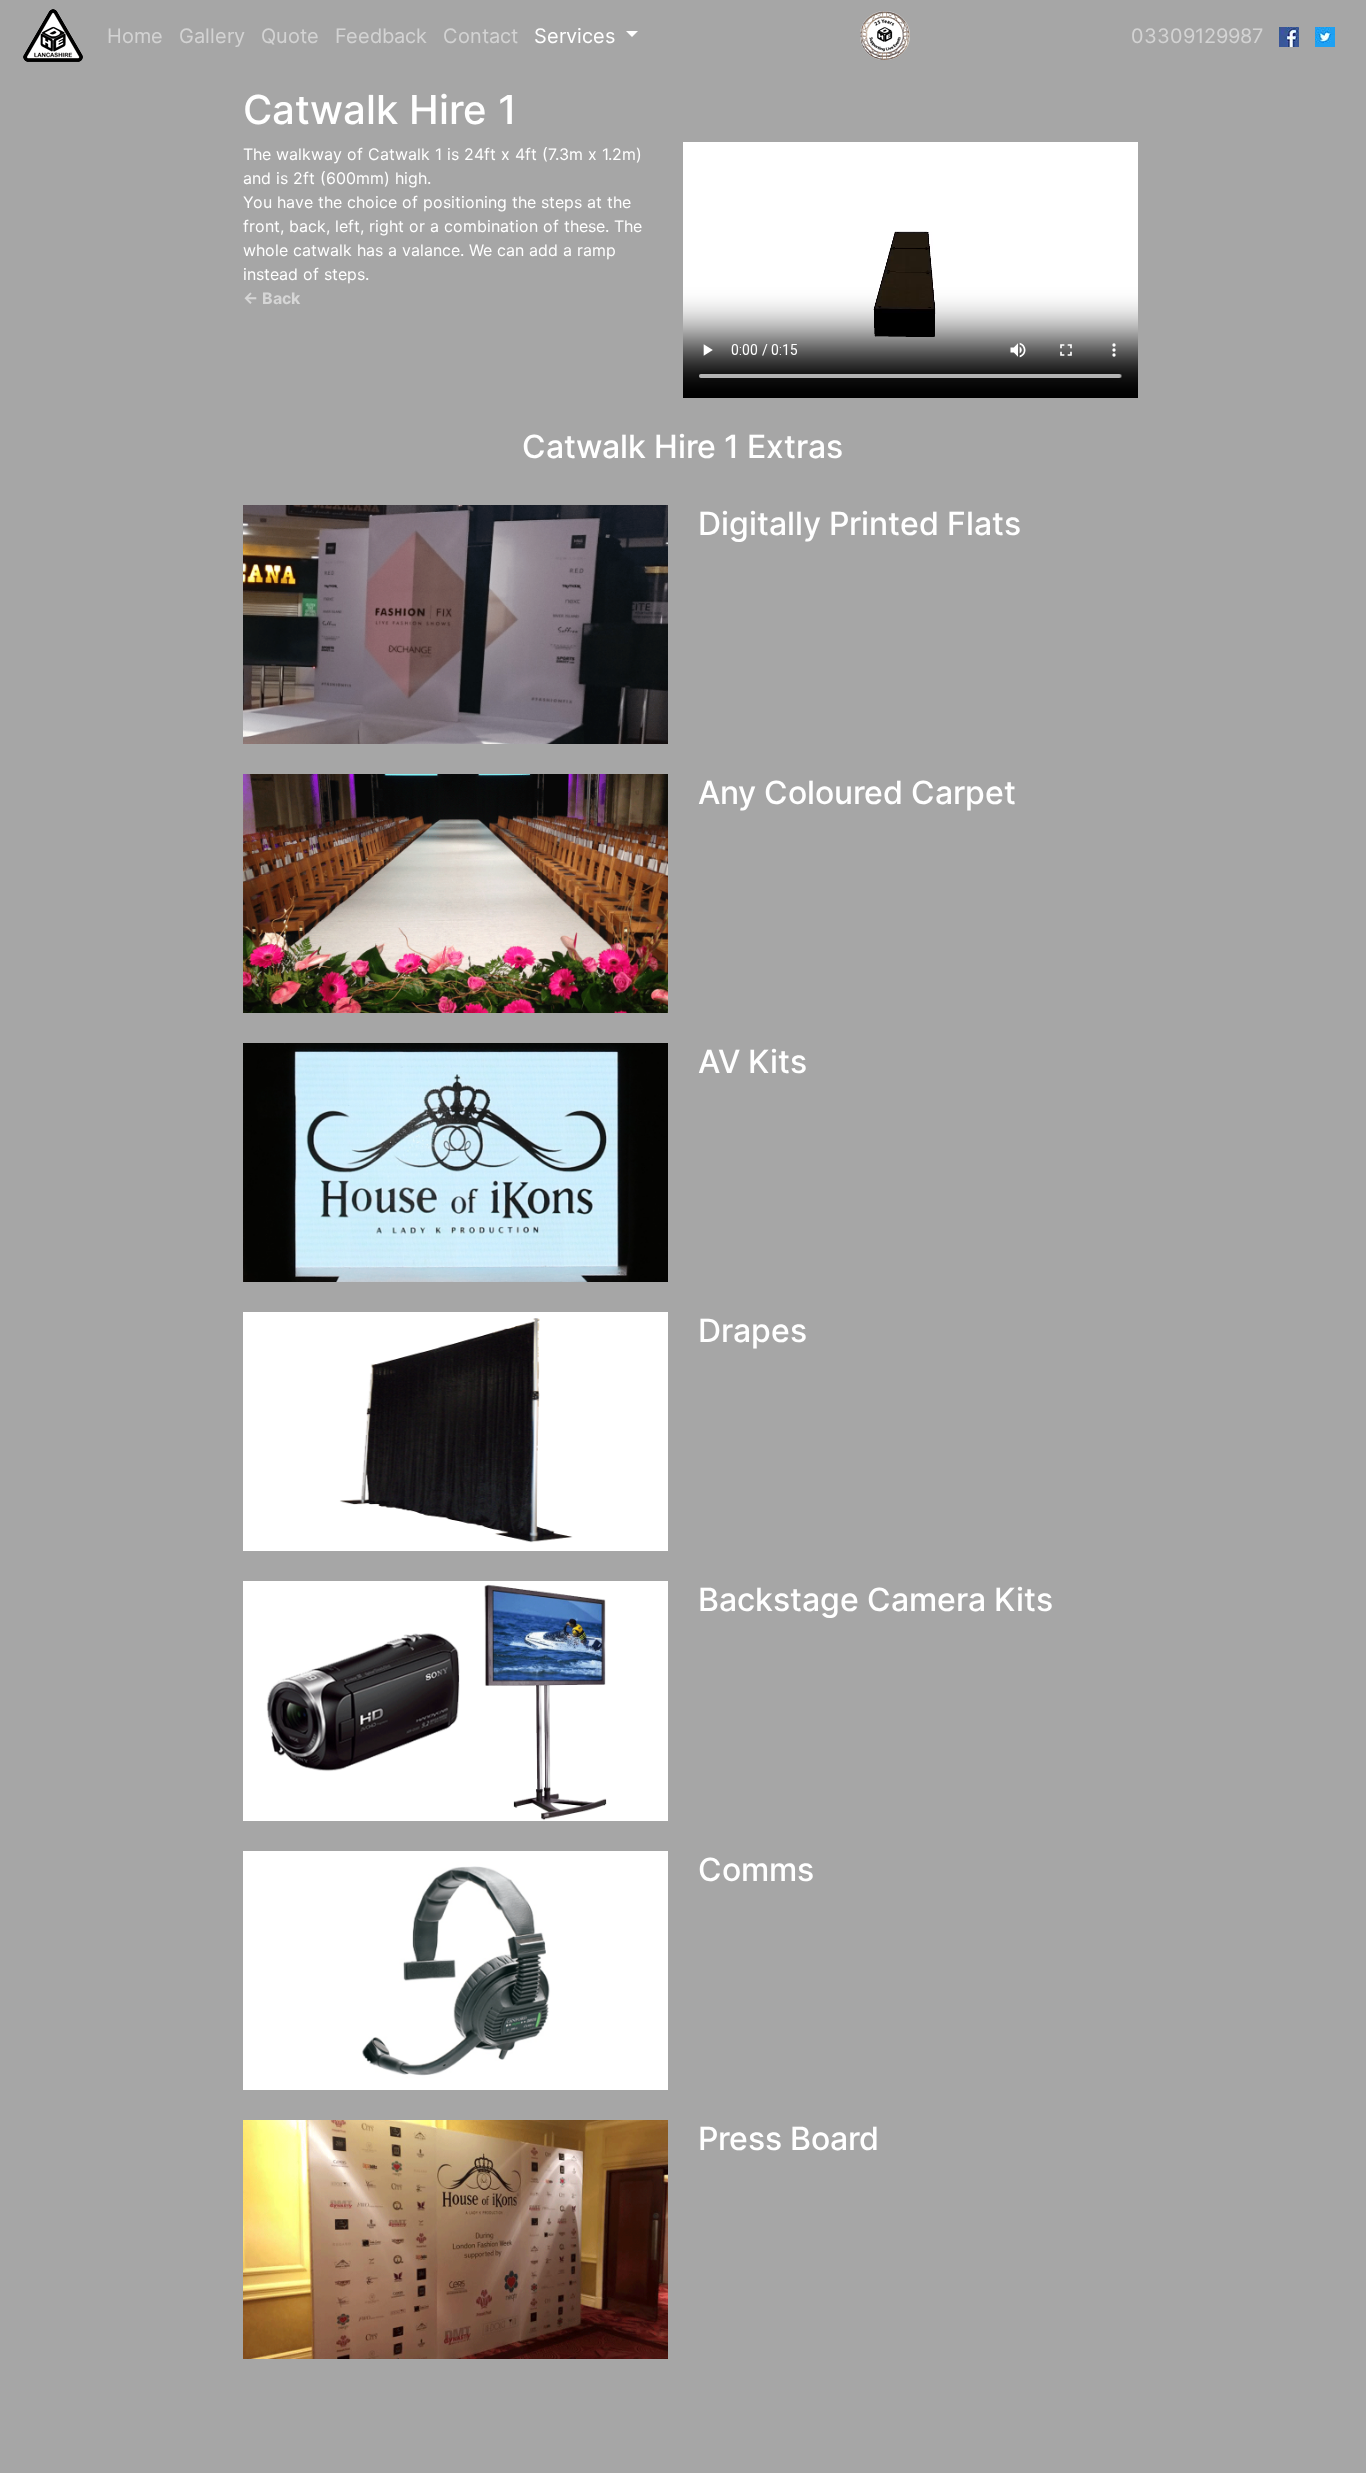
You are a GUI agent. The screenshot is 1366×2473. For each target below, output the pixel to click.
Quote (290, 36)
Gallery (212, 36)
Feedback (381, 36)
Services (577, 36)
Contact (480, 36)
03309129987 (1197, 36)
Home (139, 36)
